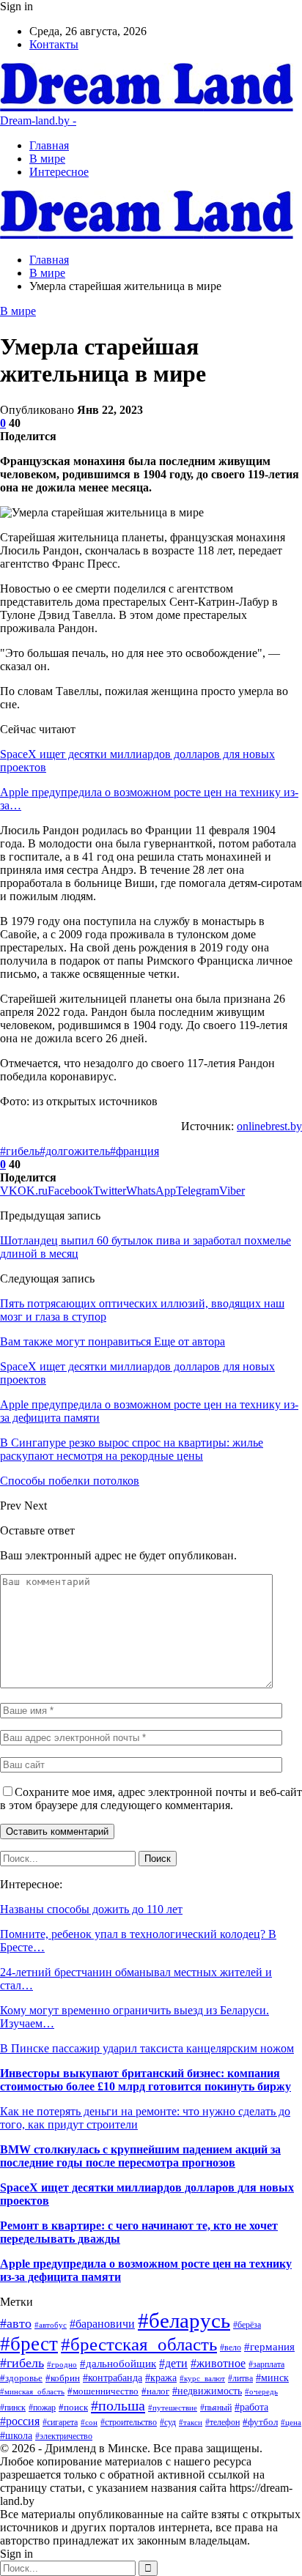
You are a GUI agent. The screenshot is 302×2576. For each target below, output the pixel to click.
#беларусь (184, 2320)
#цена (291, 2422)
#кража (161, 2378)
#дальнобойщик (118, 2364)
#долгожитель (75, 1151)
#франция (135, 1151)
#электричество (64, 2436)
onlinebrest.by (269, 1126)
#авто (16, 2323)
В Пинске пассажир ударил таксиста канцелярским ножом (147, 2048)
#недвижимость (207, 2391)
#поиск (73, 2407)
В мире (47, 159)
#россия (20, 2421)
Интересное (59, 172)
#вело (231, 2348)
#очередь (261, 2391)
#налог (155, 2391)
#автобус (51, 2325)
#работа (251, 2407)
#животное (218, 2363)
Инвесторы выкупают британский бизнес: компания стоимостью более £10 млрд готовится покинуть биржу (146, 2080)
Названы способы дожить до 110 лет (91, 1909)
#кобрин (63, 2378)
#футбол (260, 2422)
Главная (49, 145)
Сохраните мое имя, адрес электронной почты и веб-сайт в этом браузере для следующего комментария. (151, 1799)
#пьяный (216, 2408)
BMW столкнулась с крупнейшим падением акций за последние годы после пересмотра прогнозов (140, 2156)
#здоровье (21, 2378)
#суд (168, 2422)
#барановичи (102, 2324)
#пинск (13, 2408)
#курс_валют (202, 2378)
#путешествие (173, 2408)
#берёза (247, 2325)
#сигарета (60, 2422)
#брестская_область (139, 2344)
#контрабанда (113, 2378)
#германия (269, 2347)
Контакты (54, 44)
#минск (272, 2378)
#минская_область (32, 2391)
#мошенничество (103, 2391)
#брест (29, 2344)
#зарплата (266, 2365)
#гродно (62, 2364)
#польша (118, 2405)
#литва (240, 2378)
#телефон (222, 2422)
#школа (16, 2436)
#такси (191, 2422)
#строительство (129, 2422)
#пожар (42, 2408)
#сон (89, 2423)
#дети (173, 2363)
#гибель (20, 1151)
